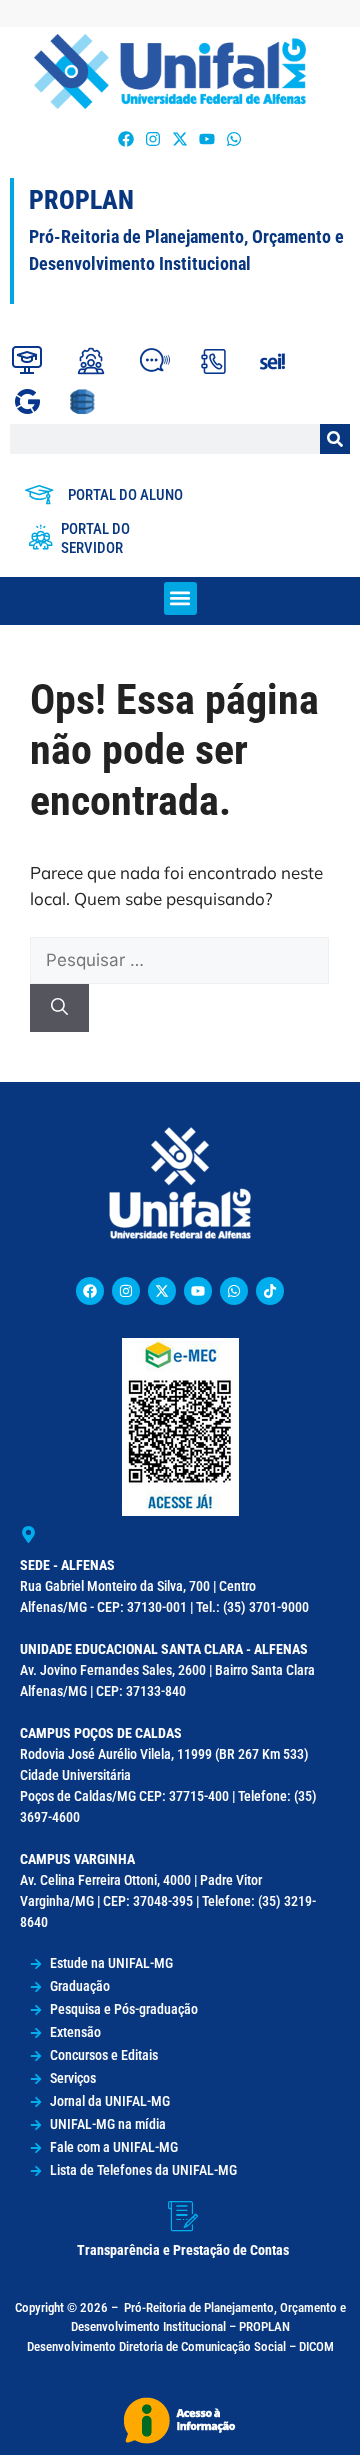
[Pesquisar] (335, 439)
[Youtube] (207, 138)
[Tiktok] (270, 1291)
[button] (180, 598)
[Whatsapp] (234, 138)
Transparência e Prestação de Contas (183, 2250)
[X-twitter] (179, 138)
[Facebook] (125, 138)
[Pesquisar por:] (179, 959)
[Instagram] (152, 138)
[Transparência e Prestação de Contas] (183, 2216)
